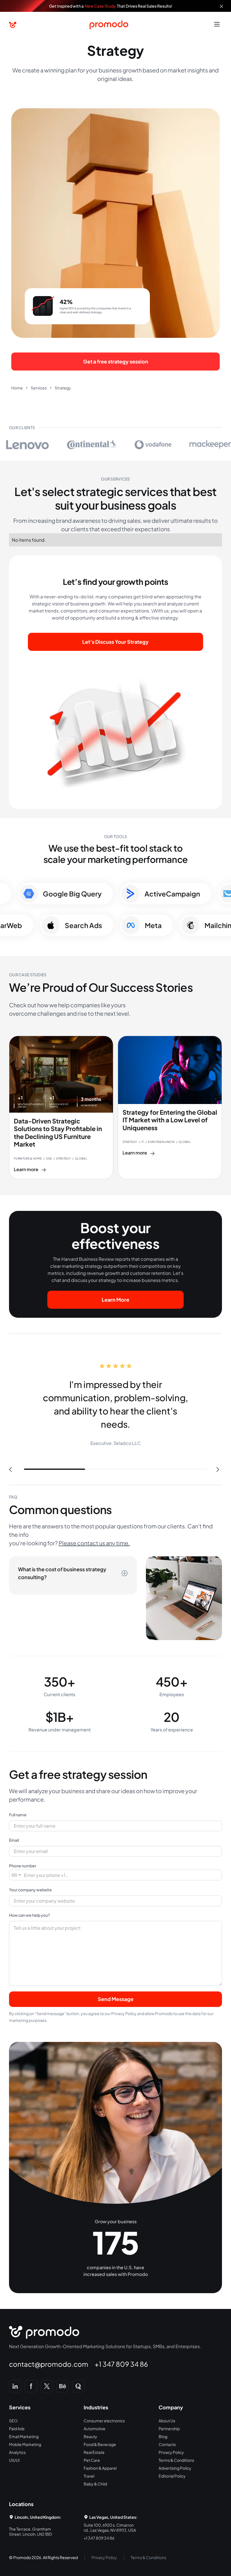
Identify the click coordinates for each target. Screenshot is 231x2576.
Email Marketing (24, 2436)
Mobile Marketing (25, 2444)
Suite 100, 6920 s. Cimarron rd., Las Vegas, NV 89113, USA (110, 2527)
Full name (18, 1815)
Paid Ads (17, 2429)
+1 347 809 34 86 (121, 2364)
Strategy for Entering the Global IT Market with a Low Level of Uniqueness (170, 1120)
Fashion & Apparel (100, 2468)
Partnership (169, 2429)
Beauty (90, 2436)
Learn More (115, 1300)
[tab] (73, 1575)
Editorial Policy (172, 2476)
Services (39, 388)
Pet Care (92, 2460)
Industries (96, 2407)
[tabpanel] (115, 1405)
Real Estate (94, 2452)
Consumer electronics (104, 2421)
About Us (167, 2421)
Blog (163, 2436)
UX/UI (14, 2460)
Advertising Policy (175, 2468)
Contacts (167, 2444)
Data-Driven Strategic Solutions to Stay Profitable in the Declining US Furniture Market (58, 1133)
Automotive (95, 2429)
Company (171, 2407)
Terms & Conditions (176, 2460)
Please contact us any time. (94, 1543)
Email (14, 1840)
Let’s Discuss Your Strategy (115, 642)
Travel (89, 2476)
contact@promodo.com (49, 2364)
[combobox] (16, 1875)
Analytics (17, 2452)
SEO (13, 2421)
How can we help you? (29, 1915)
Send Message (116, 1999)
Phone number (23, 1866)
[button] (217, 25)
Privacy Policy (171, 2452)
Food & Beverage (100, 2444)
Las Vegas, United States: (113, 2517)
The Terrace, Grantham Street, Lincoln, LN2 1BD (30, 2531)
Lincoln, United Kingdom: (38, 2517)
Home (17, 388)
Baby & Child (95, 2484)
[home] (13, 25)
